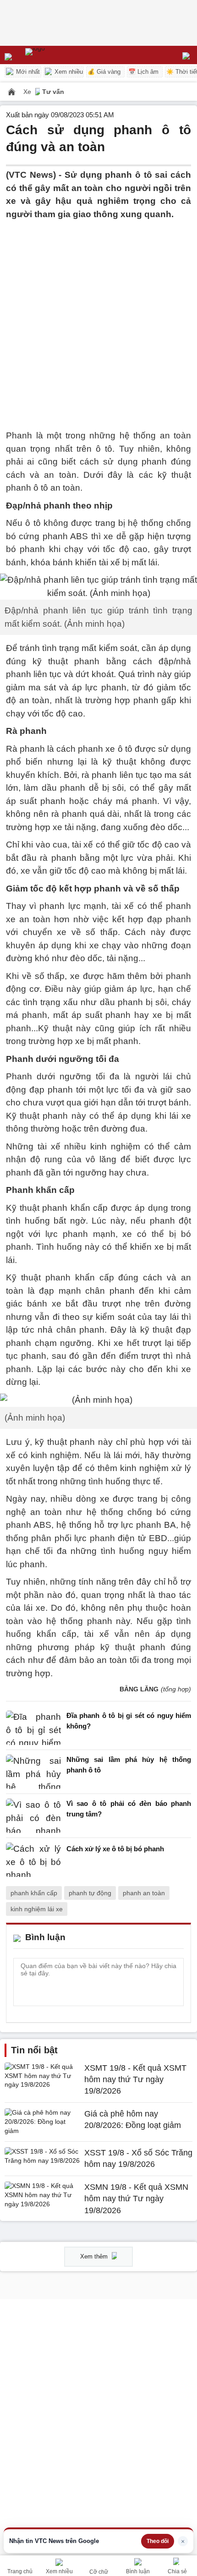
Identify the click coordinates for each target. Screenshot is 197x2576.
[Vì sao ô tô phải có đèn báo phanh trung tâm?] (33, 1816)
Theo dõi (158, 2541)
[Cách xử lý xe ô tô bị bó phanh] (33, 1860)
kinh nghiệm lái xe (37, 1909)
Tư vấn (53, 92)
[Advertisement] (98, 319)
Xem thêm (95, 2256)
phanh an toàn (144, 1893)
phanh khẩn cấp (34, 1893)
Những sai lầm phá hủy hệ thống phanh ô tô (129, 1765)
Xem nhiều (68, 72)
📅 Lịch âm (143, 72)
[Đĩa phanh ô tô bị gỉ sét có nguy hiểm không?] (33, 1728)
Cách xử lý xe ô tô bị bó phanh (115, 1849)
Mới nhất (27, 72)
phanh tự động (90, 1893)
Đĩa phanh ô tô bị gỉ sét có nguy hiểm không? (129, 1721)
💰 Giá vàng (104, 72)
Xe (28, 92)
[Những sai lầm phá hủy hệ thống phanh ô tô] (33, 1772)
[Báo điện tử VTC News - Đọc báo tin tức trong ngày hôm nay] (56, 55)
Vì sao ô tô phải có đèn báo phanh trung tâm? (129, 1809)
